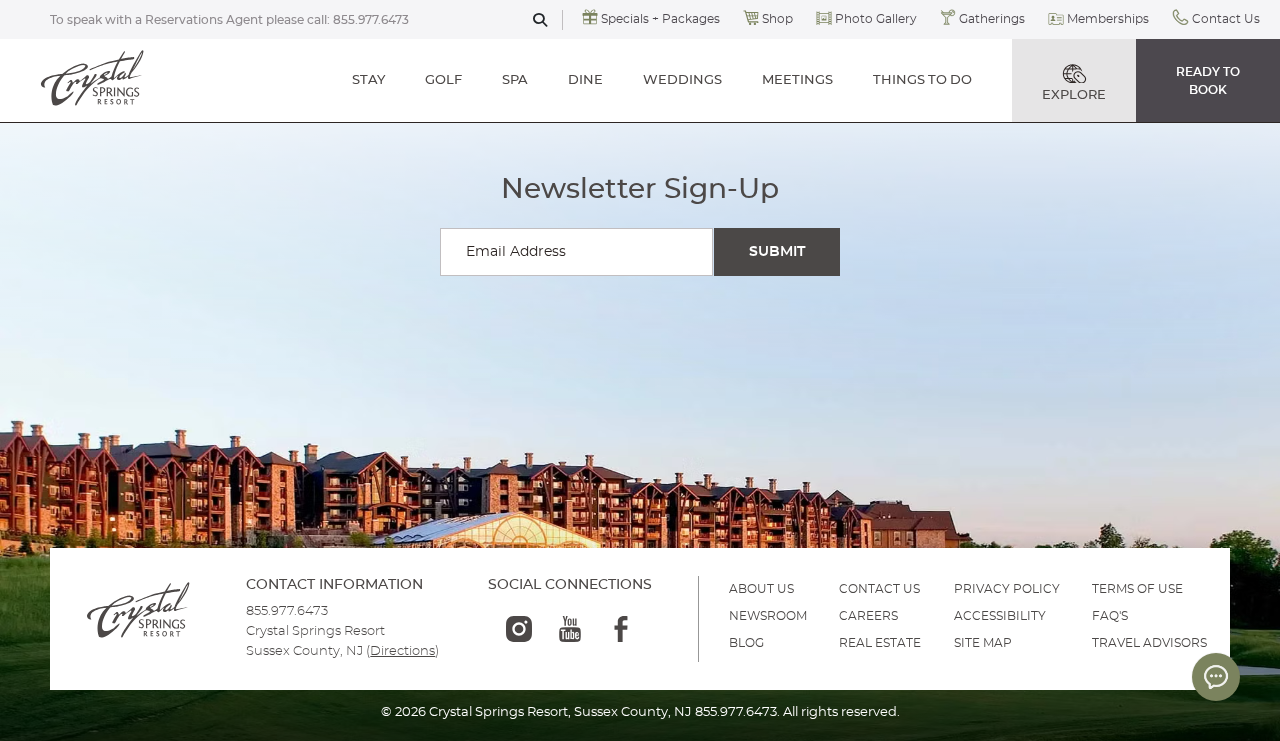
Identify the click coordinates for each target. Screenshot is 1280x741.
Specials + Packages (660, 19)
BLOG (746, 643)
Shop (777, 19)
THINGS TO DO (922, 80)
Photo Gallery (876, 19)
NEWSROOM (768, 616)
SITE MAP (983, 643)
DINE (585, 80)
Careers (868, 616)
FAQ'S (1110, 616)
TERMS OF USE (1137, 589)
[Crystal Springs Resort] (93, 80)
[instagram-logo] (519, 629)
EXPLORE (1074, 95)
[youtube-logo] (570, 629)
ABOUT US (761, 589)
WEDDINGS (682, 80)
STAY (368, 80)
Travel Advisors (1149, 643)
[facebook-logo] (621, 629)
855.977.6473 (371, 20)
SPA (515, 80)
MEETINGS (797, 80)
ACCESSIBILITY (1000, 616)
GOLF (443, 80)
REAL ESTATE (880, 643)
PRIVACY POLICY (1007, 589)
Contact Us (1226, 19)
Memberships (1108, 19)
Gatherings (992, 19)
